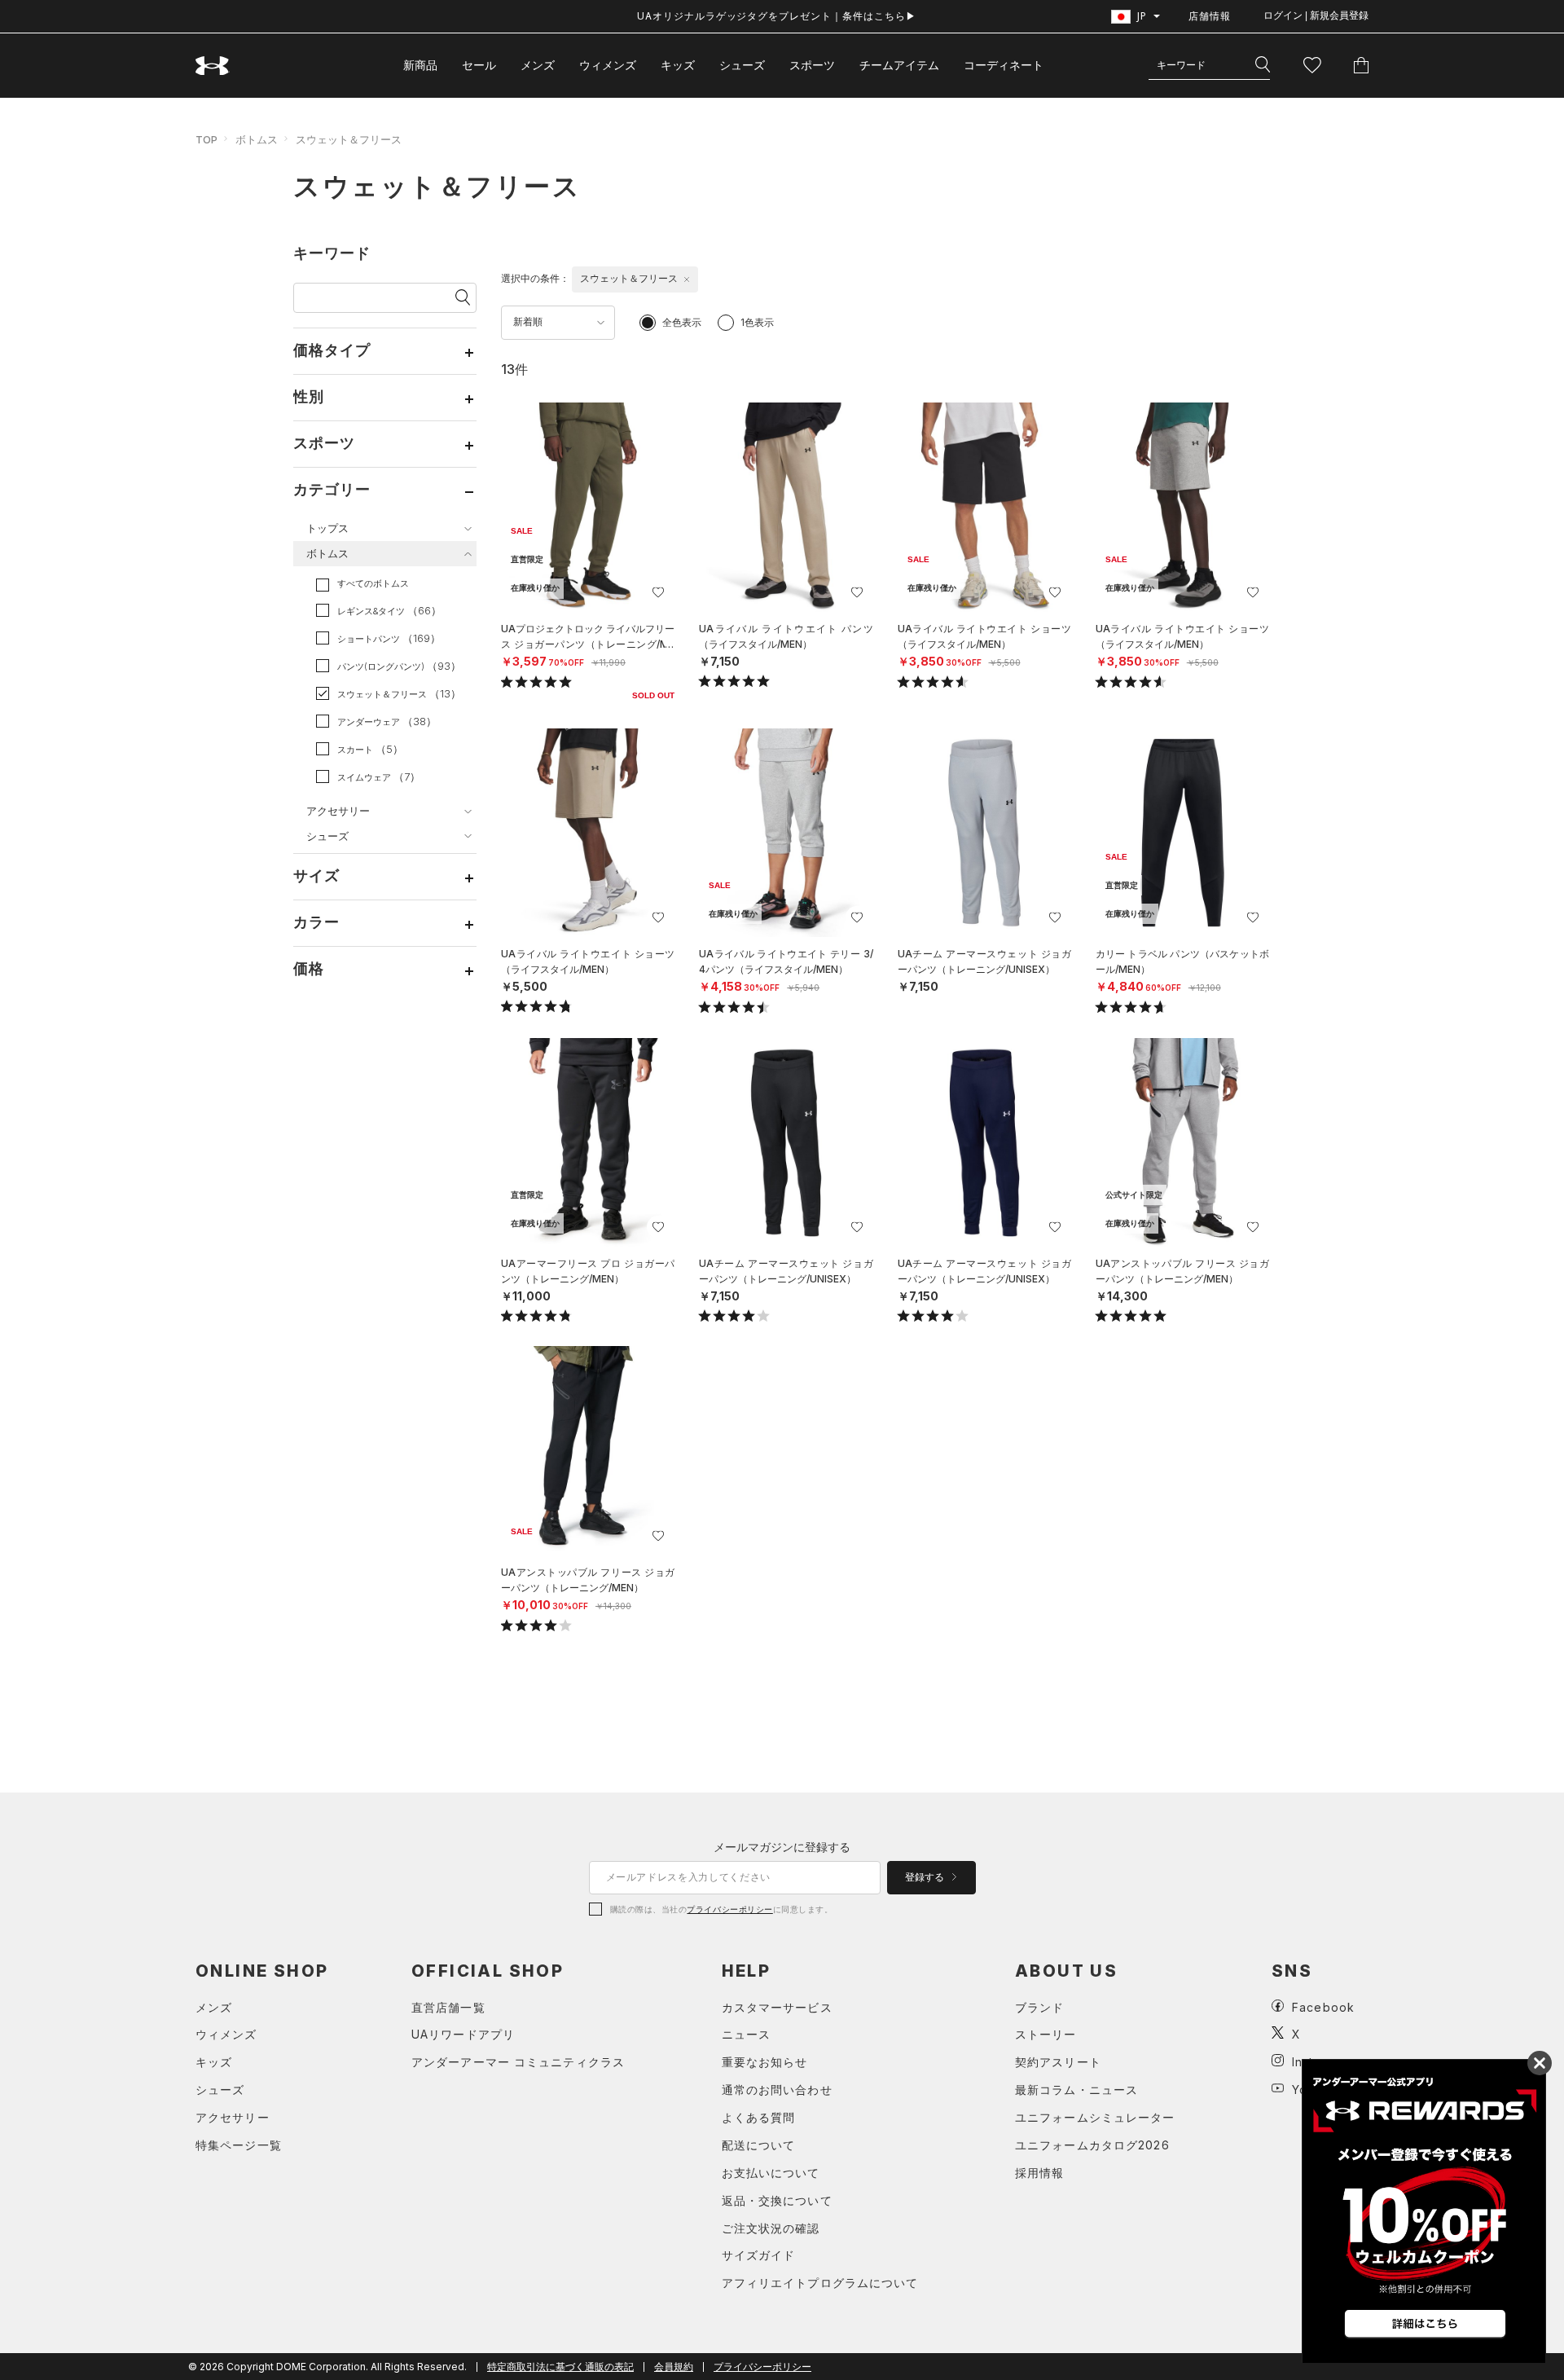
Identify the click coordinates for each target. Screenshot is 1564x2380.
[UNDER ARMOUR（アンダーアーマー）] (213, 66)
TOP (206, 139)
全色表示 (682, 322)
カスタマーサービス (777, 2007)
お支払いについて (771, 2173)
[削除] (687, 279)
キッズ (678, 65)
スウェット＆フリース (349, 139)
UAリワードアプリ (463, 2034)
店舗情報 (1210, 16)
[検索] (1263, 65)
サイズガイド (759, 2255)
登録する (926, 1877)
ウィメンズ (608, 65)
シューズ (742, 65)
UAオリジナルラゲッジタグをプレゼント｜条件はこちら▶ (777, 16)
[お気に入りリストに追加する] (658, 592)
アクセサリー (233, 2117)
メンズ (538, 65)
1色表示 (757, 322)
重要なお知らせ (765, 2062)
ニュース (746, 2034)
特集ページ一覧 (239, 2145)
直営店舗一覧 (448, 2007)
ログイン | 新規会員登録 (1316, 15)
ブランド (1039, 2007)
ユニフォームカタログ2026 (1092, 2145)
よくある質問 (759, 2117)
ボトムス (257, 139)
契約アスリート (1058, 2062)
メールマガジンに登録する (782, 1847)
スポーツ (812, 65)
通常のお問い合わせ (777, 2090)
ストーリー (1046, 2034)
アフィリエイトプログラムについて (820, 2283)
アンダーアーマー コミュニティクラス (518, 2062)
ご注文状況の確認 (771, 2228)
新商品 (420, 65)
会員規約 (674, 2367)
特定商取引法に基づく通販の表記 (560, 2367)
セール (479, 65)
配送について (759, 2145)
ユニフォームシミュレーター (1095, 2117)
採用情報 (1039, 2173)
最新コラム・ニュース (1076, 2090)
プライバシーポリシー (729, 1909)
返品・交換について (777, 2200)
